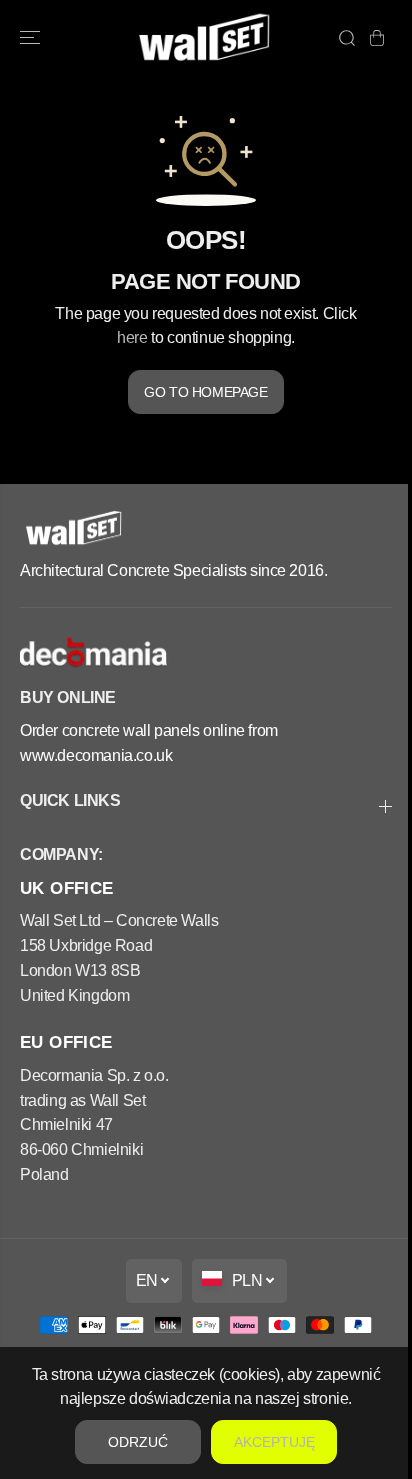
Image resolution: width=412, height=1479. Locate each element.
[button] (32, 38)
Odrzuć (133, 1442)
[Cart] (377, 38)
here (132, 337)
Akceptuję (269, 1442)
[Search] (347, 38)
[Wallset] (206, 38)
